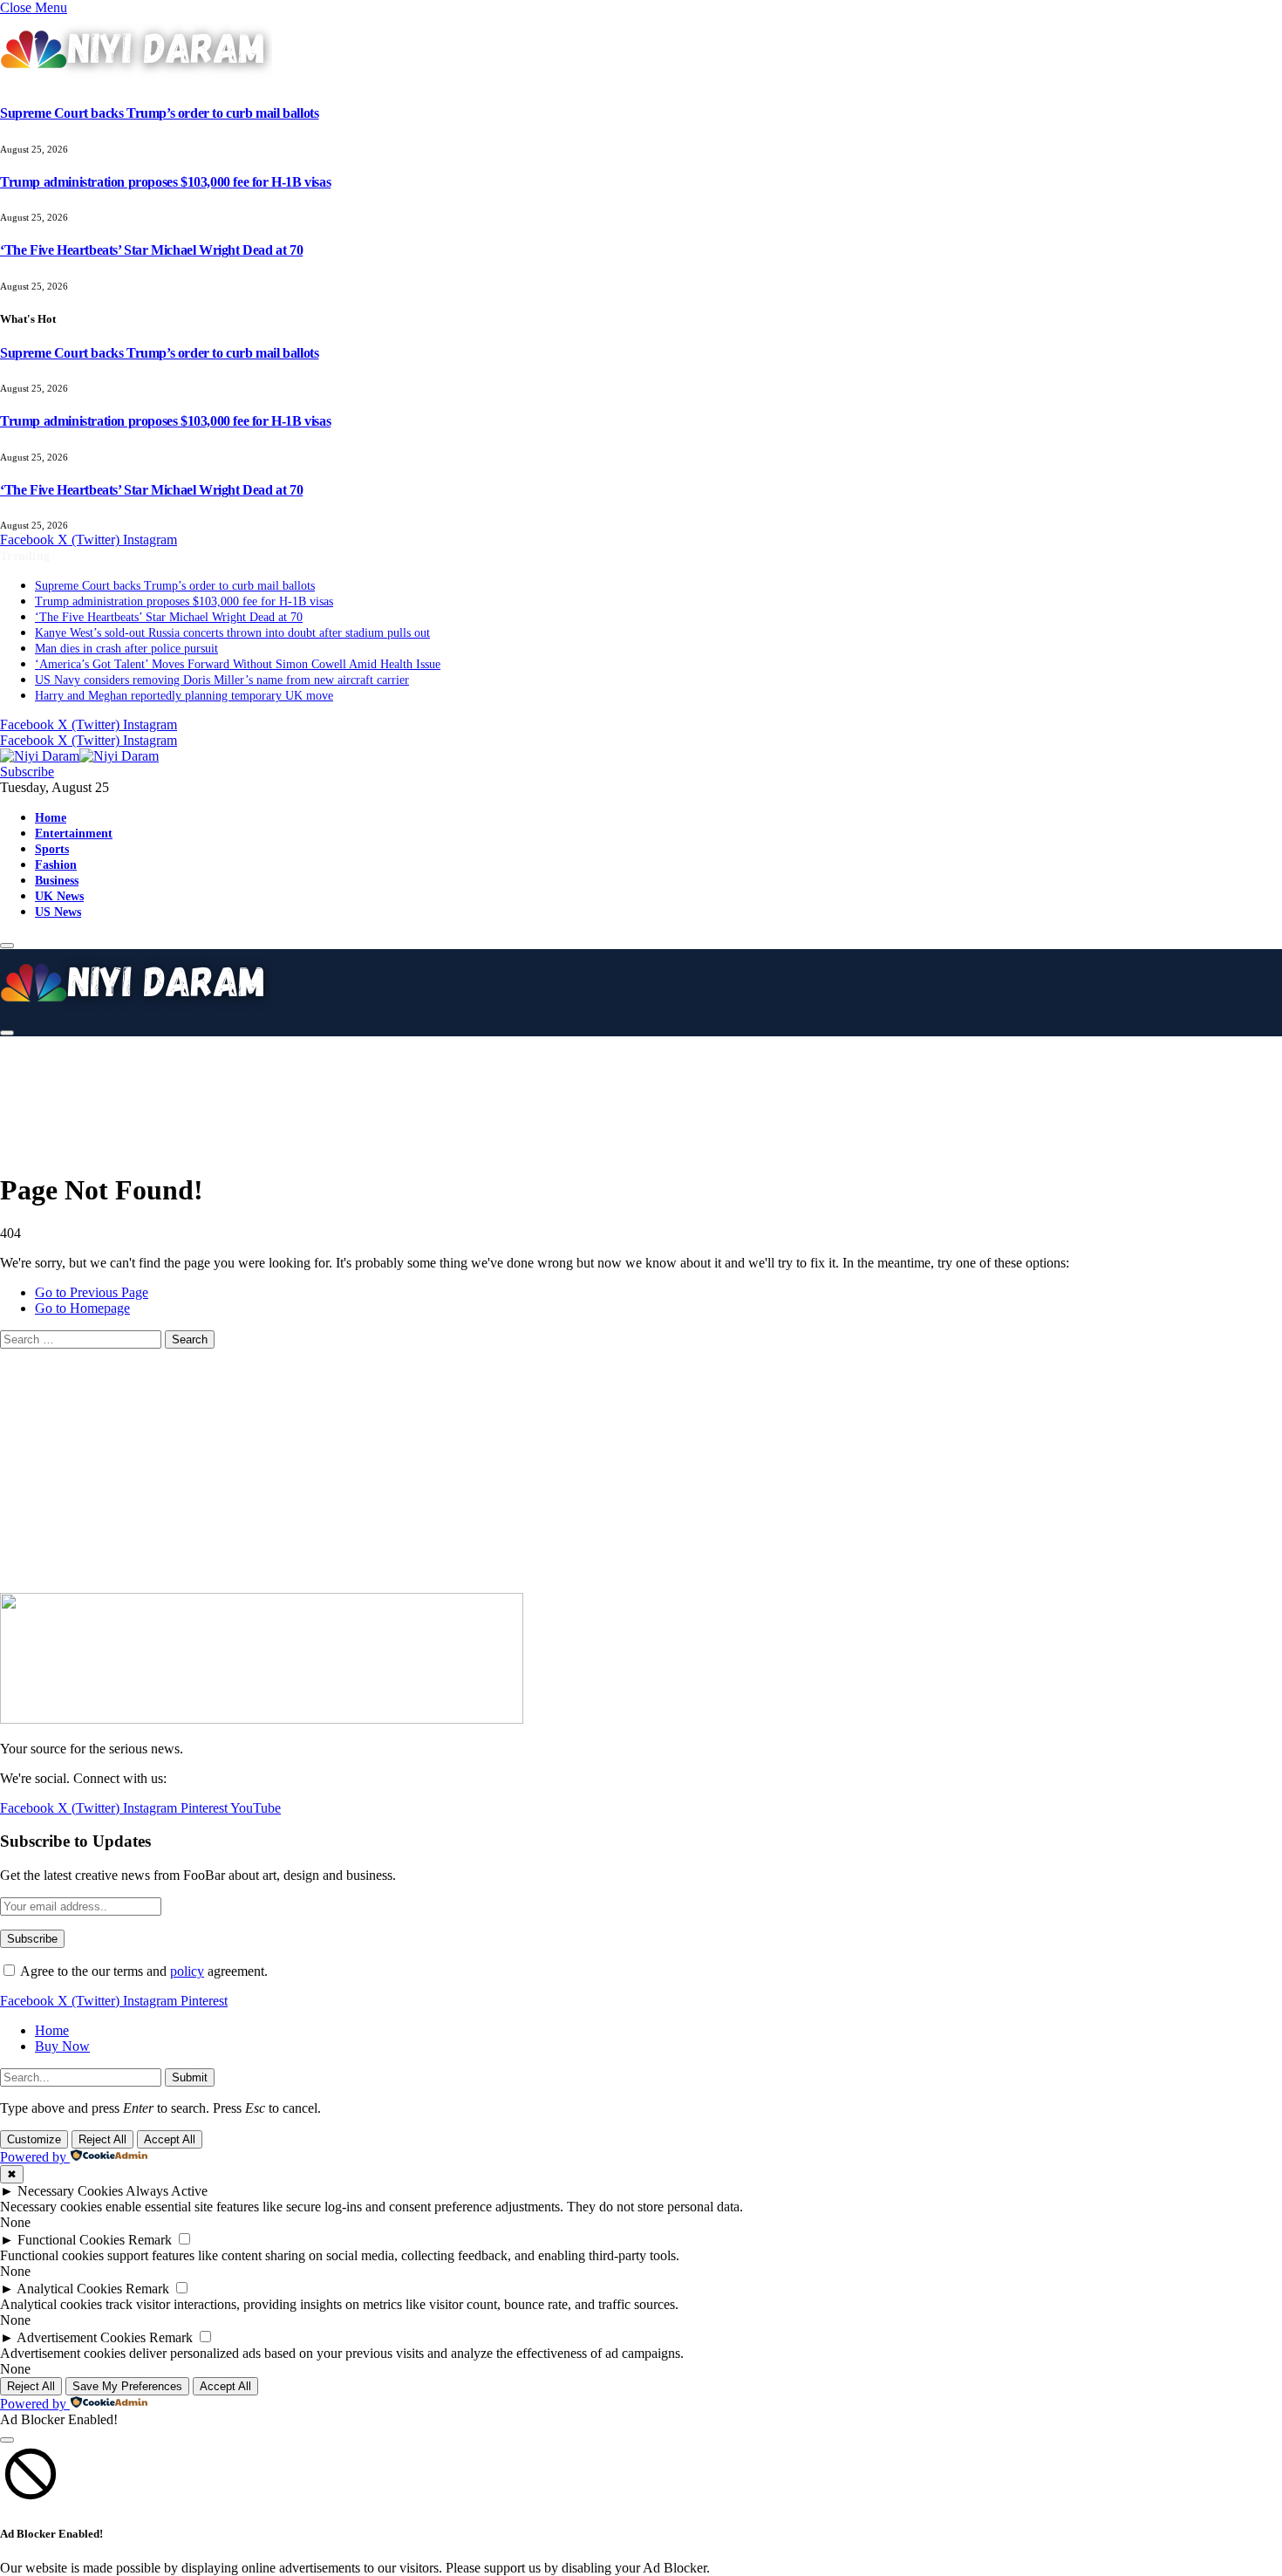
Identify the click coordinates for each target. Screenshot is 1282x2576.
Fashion (56, 864)
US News (58, 912)
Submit (190, 2077)
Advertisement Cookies (81, 2337)
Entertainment (74, 833)
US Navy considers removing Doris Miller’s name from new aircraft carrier (222, 680)
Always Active (167, 2191)
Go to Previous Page (92, 1292)
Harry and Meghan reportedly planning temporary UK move (184, 696)
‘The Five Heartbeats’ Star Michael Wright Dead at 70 (151, 250)
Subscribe (27, 772)
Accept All (170, 2139)
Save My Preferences (127, 2386)
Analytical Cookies (69, 2289)
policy (187, 1971)
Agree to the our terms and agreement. (143, 1971)
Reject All (102, 2139)
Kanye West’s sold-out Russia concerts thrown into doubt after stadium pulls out (232, 633)
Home (51, 817)
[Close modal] (7, 2440)
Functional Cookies (71, 2240)
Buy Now (62, 2046)
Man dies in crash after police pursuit (126, 649)
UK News (59, 896)
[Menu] (7, 946)
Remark (150, 2240)
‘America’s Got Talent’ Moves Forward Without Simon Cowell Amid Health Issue (238, 664)
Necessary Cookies (70, 2191)
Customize (34, 2139)
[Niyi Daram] (79, 756)
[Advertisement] (436, 1090)
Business (57, 880)
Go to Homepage (82, 1308)
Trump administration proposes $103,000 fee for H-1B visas (165, 182)
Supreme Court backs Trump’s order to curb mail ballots (159, 113)
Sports (52, 849)
